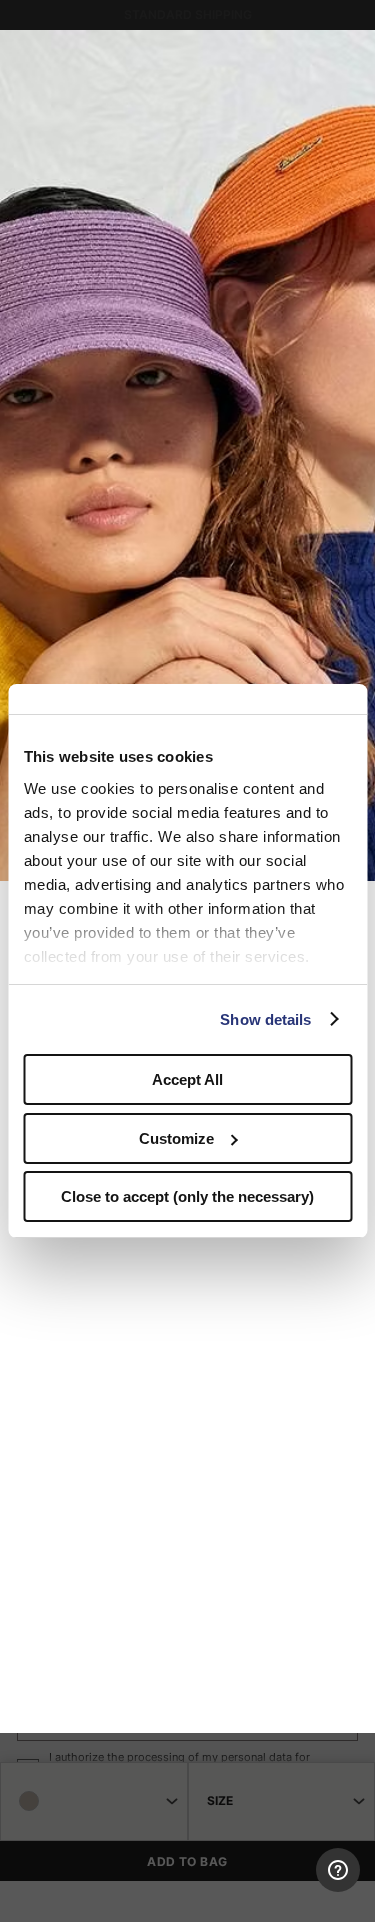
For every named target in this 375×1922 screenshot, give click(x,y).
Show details (265, 1019)
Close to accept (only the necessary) (187, 1196)
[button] (353, 52)
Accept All (187, 1079)
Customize (176, 1138)
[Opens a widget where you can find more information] (286, 1887)
